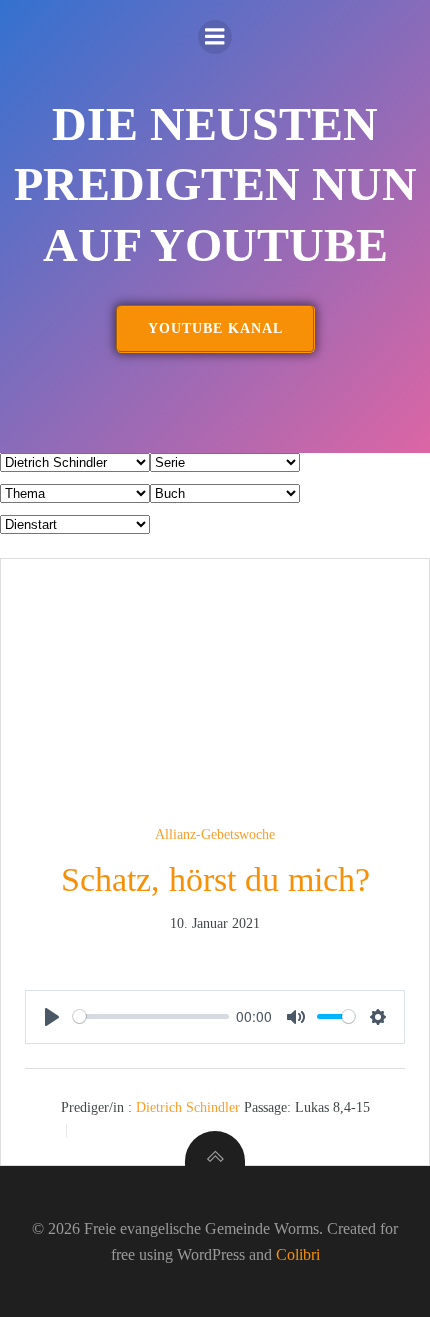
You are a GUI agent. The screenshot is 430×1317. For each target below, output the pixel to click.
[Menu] (215, 37)
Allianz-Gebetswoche (215, 834)
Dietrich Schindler (188, 1106)
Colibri (298, 1254)
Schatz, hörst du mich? (215, 879)
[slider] (151, 1016)
